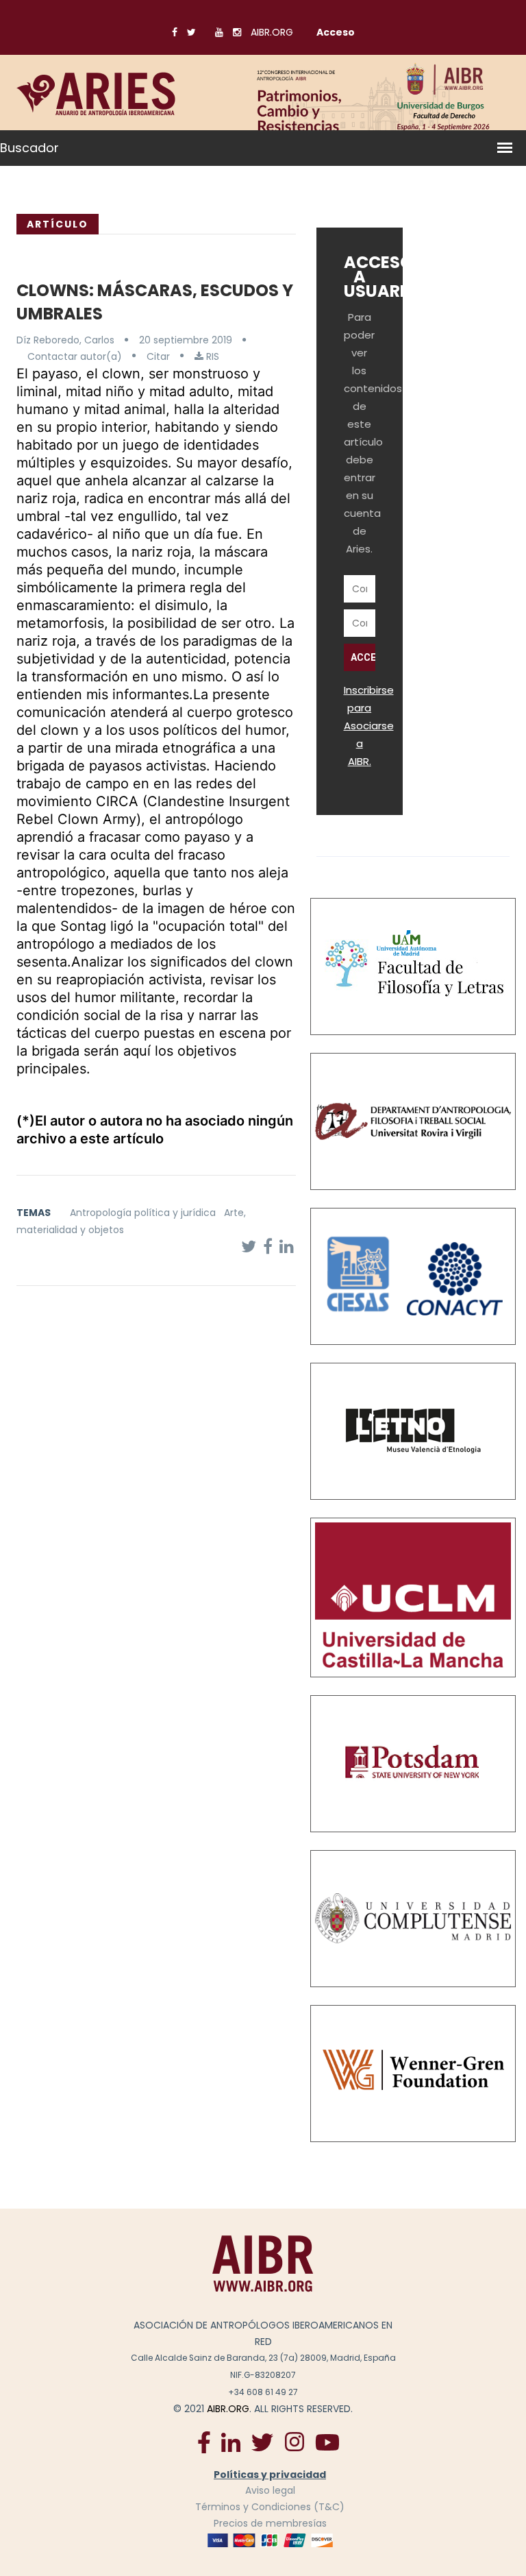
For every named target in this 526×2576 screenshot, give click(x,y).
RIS (211, 356)
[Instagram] (294, 2441)
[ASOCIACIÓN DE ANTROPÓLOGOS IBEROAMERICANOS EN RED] (263, 2263)
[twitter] (262, 2441)
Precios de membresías (270, 2523)
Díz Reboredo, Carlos (65, 340)
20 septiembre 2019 (186, 340)
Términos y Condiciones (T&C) (270, 2507)
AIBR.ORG (272, 32)
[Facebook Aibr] (204, 2441)
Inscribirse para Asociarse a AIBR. (369, 726)
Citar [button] (158, 356)
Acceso (336, 32)
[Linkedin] (231, 2441)
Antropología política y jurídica (143, 1213)
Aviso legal (270, 2490)
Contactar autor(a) (75, 356)
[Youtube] (327, 2441)
